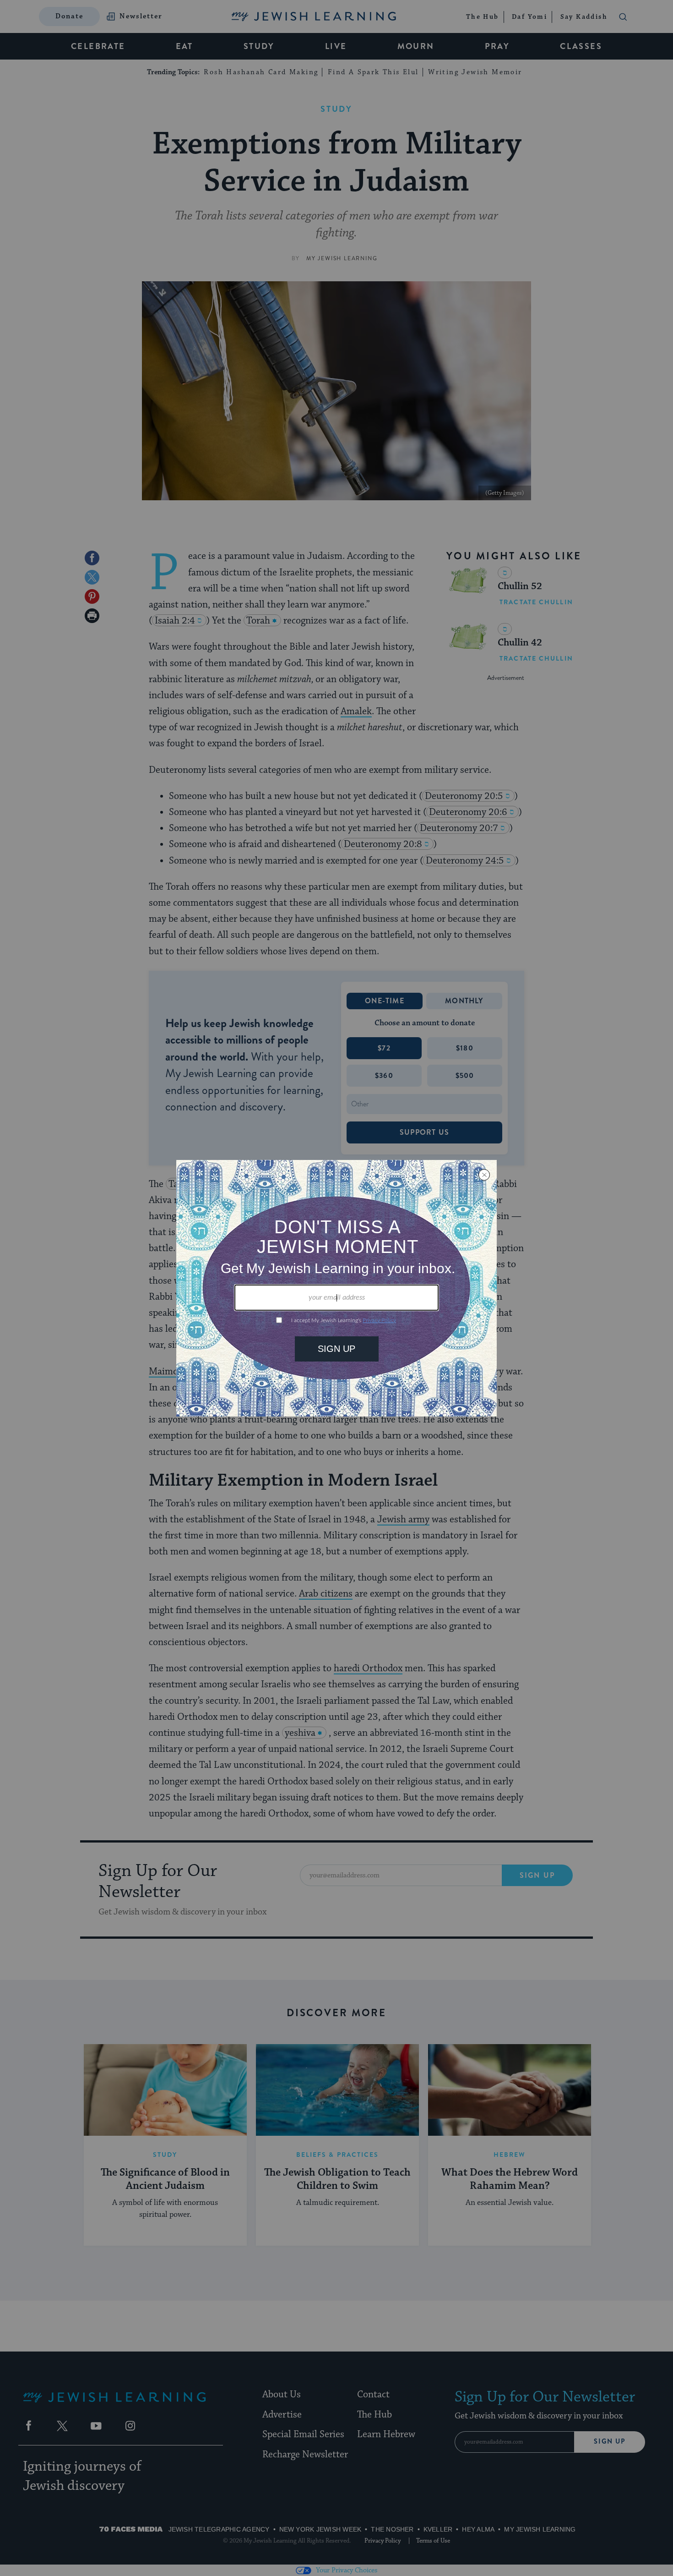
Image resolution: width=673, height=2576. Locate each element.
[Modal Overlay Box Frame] (336, 1288)
